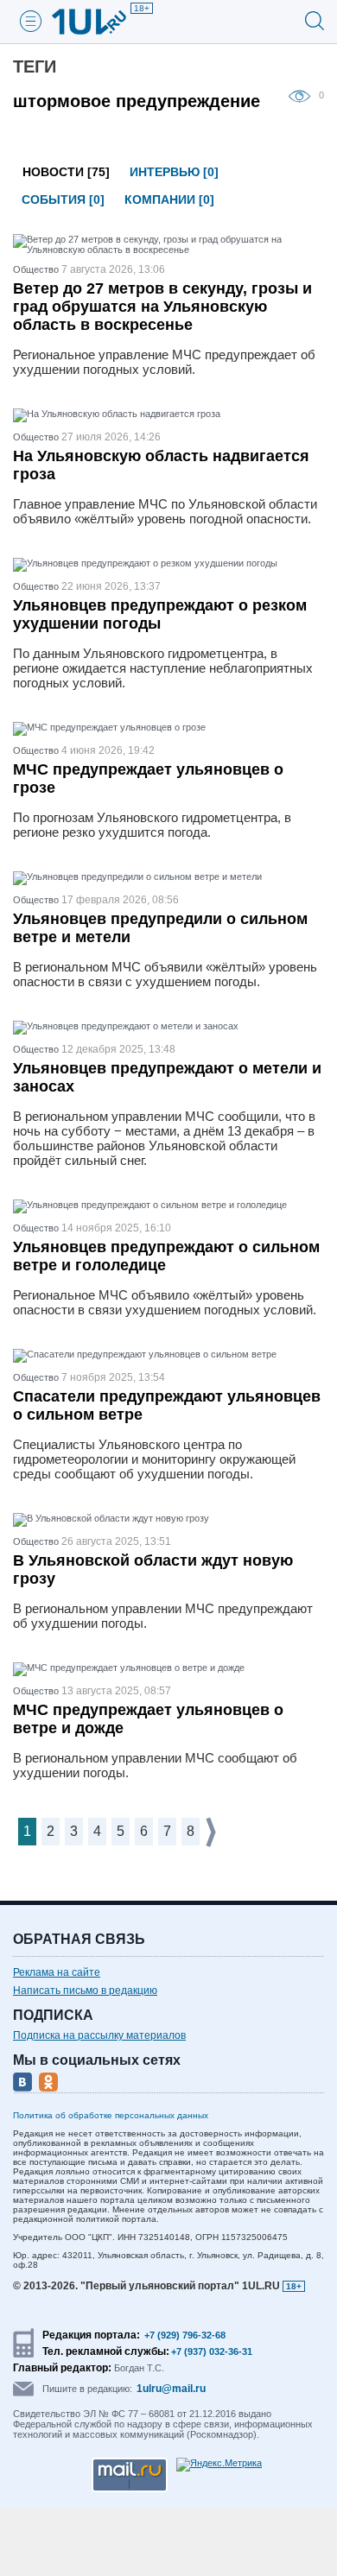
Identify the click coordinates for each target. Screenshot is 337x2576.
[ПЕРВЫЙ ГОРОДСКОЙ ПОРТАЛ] (99, 22)
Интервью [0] (174, 172)
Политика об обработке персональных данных (111, 2115)
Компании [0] (169, 199)
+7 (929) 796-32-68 (185, 2335)
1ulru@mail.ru (171, 2389)
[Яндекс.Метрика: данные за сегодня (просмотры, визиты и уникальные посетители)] (219, 2465)
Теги (35, 66)
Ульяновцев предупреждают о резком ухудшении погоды (160, 614)
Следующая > (212, 1832)
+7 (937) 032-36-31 (212, 2351)
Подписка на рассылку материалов (99, 2035)
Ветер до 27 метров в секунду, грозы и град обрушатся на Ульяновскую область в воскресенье (162, 307)
